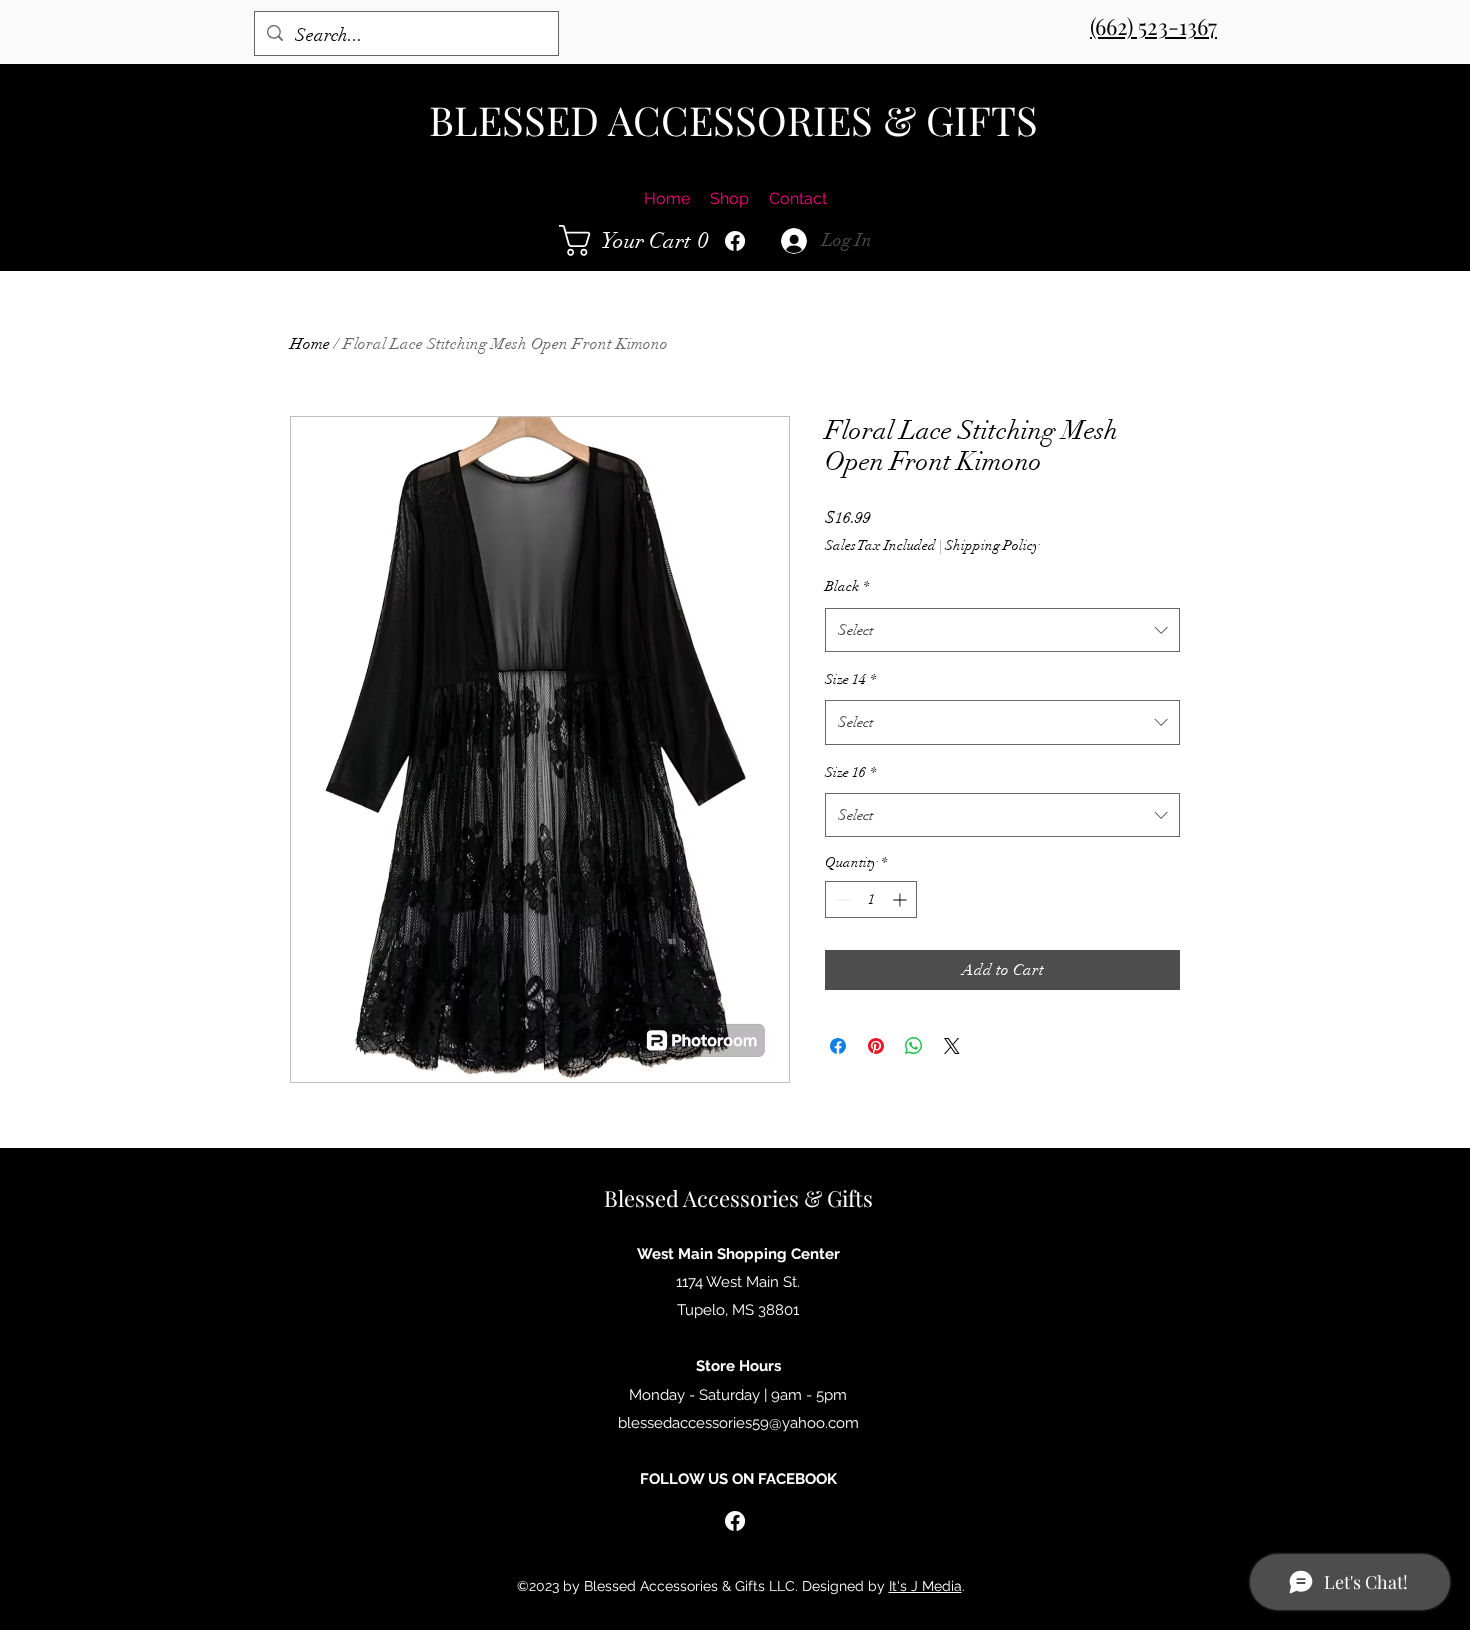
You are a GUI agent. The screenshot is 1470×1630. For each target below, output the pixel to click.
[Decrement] (840, 899)
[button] (639, 240)
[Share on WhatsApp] (914, 1046)
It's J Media (925, 1586)
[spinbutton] (871, 899)
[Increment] (901, 899)
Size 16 (850, 772)
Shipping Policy (992, 545)
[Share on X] (952, 1046)
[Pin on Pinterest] (876, 1046)
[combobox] (1002, 630)
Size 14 (850, 679)
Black (847, 586)
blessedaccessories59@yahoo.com (738, 1423)
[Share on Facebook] (838, 1046)
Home (310, 344)
